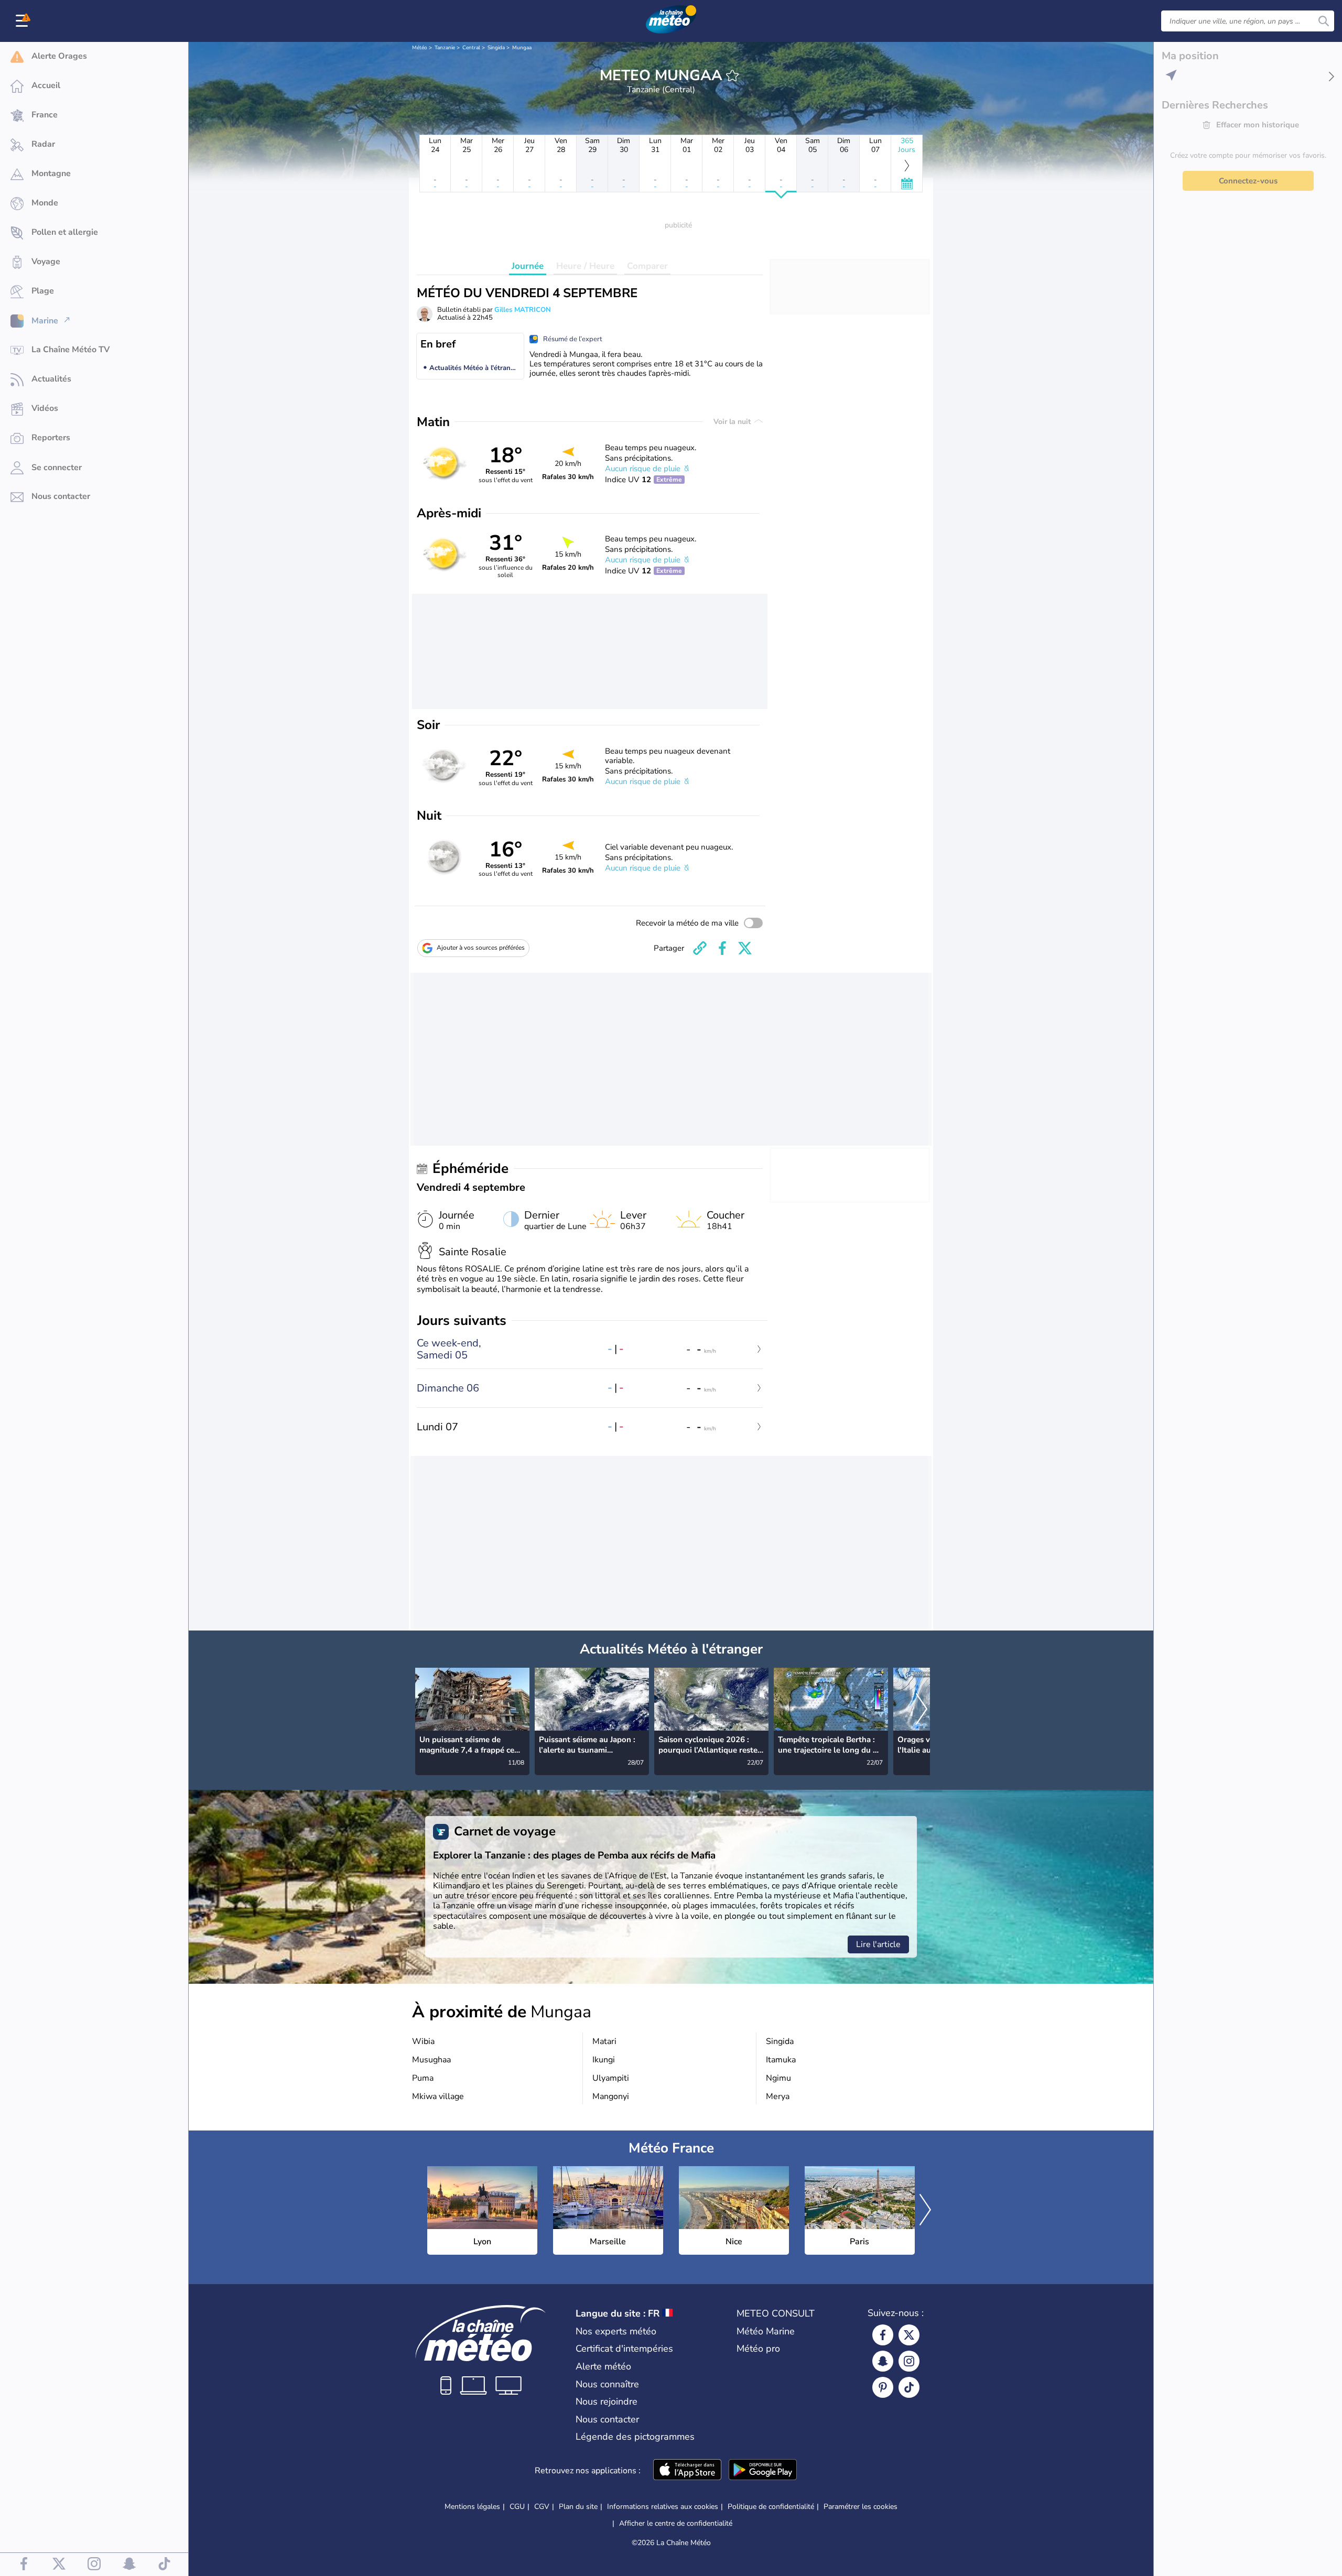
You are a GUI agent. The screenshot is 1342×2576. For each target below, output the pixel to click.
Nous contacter (607, 2419)
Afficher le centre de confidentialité (676, 2524)
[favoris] (732, 75)
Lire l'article (878, 1944)
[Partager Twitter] (745, 948)
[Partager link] (700, 948)
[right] (922, 1710)
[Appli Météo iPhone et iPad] (687, 2471)
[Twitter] (909, 2335)
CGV (542, 2507)
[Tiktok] (909, 2387)
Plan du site (578, 2507)
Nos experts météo (616, 2331)
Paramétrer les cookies (861, 2507)
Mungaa (522, 48)
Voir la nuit (733, 422)
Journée (528, 266)
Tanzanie (445, 48)
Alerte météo (603, 2366)
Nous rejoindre (607, 2401)
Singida (496, 48)
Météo (420, 48)
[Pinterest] (883, 2387)
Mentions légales (472, 2507)
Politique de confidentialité (771, 2507)
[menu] (24, 21)
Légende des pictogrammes (635, 2437)
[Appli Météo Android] (763, 2471)
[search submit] (1324, 21)
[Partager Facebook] (722, 948)
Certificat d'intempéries (624, 2349)
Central (471, 48)
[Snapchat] (883, 2361)
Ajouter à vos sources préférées (481, 948)
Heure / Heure (585, 266)
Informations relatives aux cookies (663, 2507)
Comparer (647, 266)
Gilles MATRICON (523, 310)
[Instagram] (909, 2361)
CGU (517, 2507)
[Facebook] (883, 2335)
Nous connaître (607, 2384)
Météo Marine (766, 2331)
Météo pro (758, 2349)
